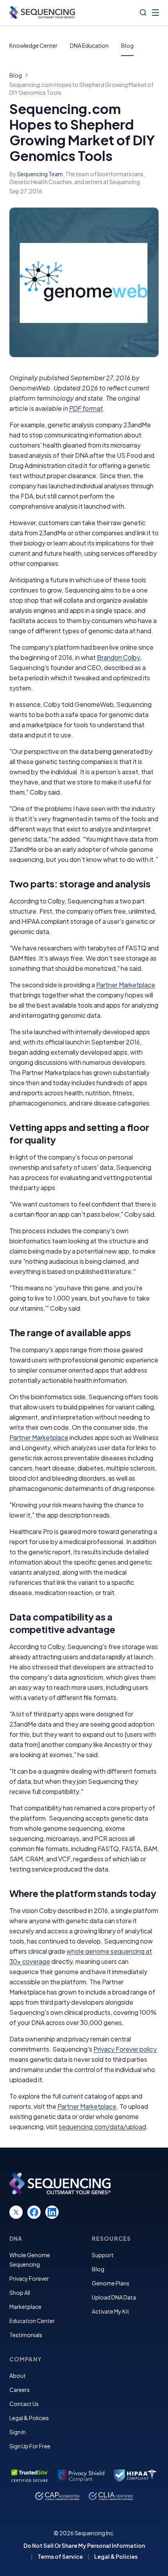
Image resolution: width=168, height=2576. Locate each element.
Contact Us (24, 2404)
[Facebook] (34, 2212)
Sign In (18, 2432)
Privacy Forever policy (125, 2049)
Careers (20, 2390)
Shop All (20, 2292)
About (18, 2375)
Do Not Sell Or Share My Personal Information (84, 2545)
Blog (127, 45)
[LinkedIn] (52, 2212)
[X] (16, 2212)
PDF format (86, 408)
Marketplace (25, 2307)
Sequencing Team (40, 174)
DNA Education (89, 45)
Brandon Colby (118, 657)
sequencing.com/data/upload (102, 2127)
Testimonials (26, 2335)
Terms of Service (60, 2556)
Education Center (32, 2321)
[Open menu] (155, 13)
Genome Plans (111, 2283)
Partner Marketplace (126, 985)
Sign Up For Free (30, 2446)
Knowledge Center (33, 45)
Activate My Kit (111, 2311)
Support (103, 2255)
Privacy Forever (29, 2278)
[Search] (143, 13)
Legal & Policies (29, 2418)
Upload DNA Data (114, 2297)
